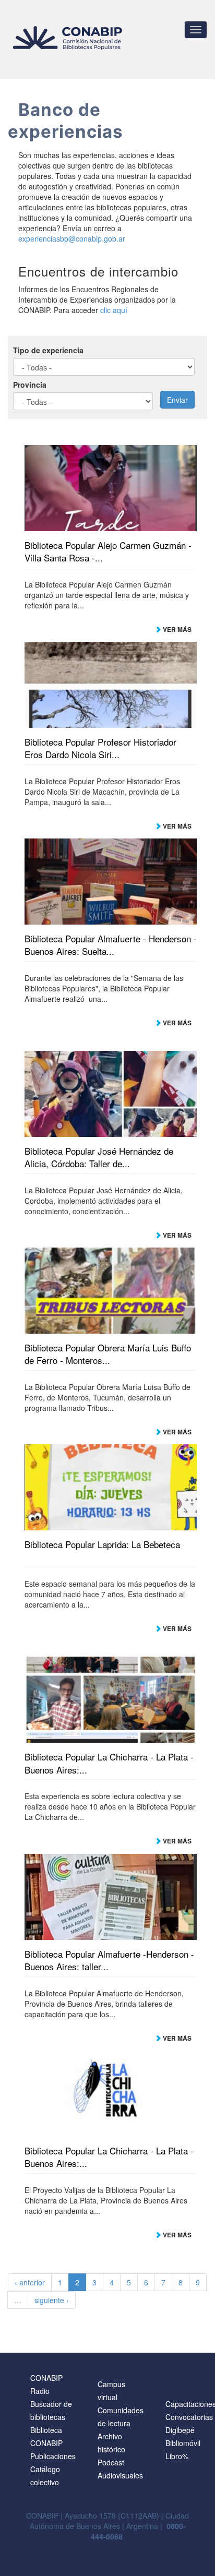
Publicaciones (53, 2456)
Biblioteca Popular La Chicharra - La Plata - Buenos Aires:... (109, 1763)
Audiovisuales (120, 2475)
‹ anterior (30, 2282)
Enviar (177, 400)
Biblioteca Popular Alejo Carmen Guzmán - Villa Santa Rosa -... (108, 552)
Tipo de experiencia (48, 350)
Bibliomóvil (183, 2443)
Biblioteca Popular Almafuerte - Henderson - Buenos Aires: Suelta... (111, 945)
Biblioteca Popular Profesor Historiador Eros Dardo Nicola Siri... (100, 748)
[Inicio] (69, 38)
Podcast (111, 2462)
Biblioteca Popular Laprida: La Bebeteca (102, 1544)
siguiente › (52, 2300)
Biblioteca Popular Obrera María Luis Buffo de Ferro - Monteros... (108, 1354)
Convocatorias (189, 2417)
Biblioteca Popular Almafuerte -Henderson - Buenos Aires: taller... (109, 1960)
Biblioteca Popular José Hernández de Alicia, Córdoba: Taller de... (99, 1157)
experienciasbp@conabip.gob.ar (72, 238)
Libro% (177, 2456)
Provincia (30, 385)
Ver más (176, 629)
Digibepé (180, 2430)
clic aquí (114, 310)
